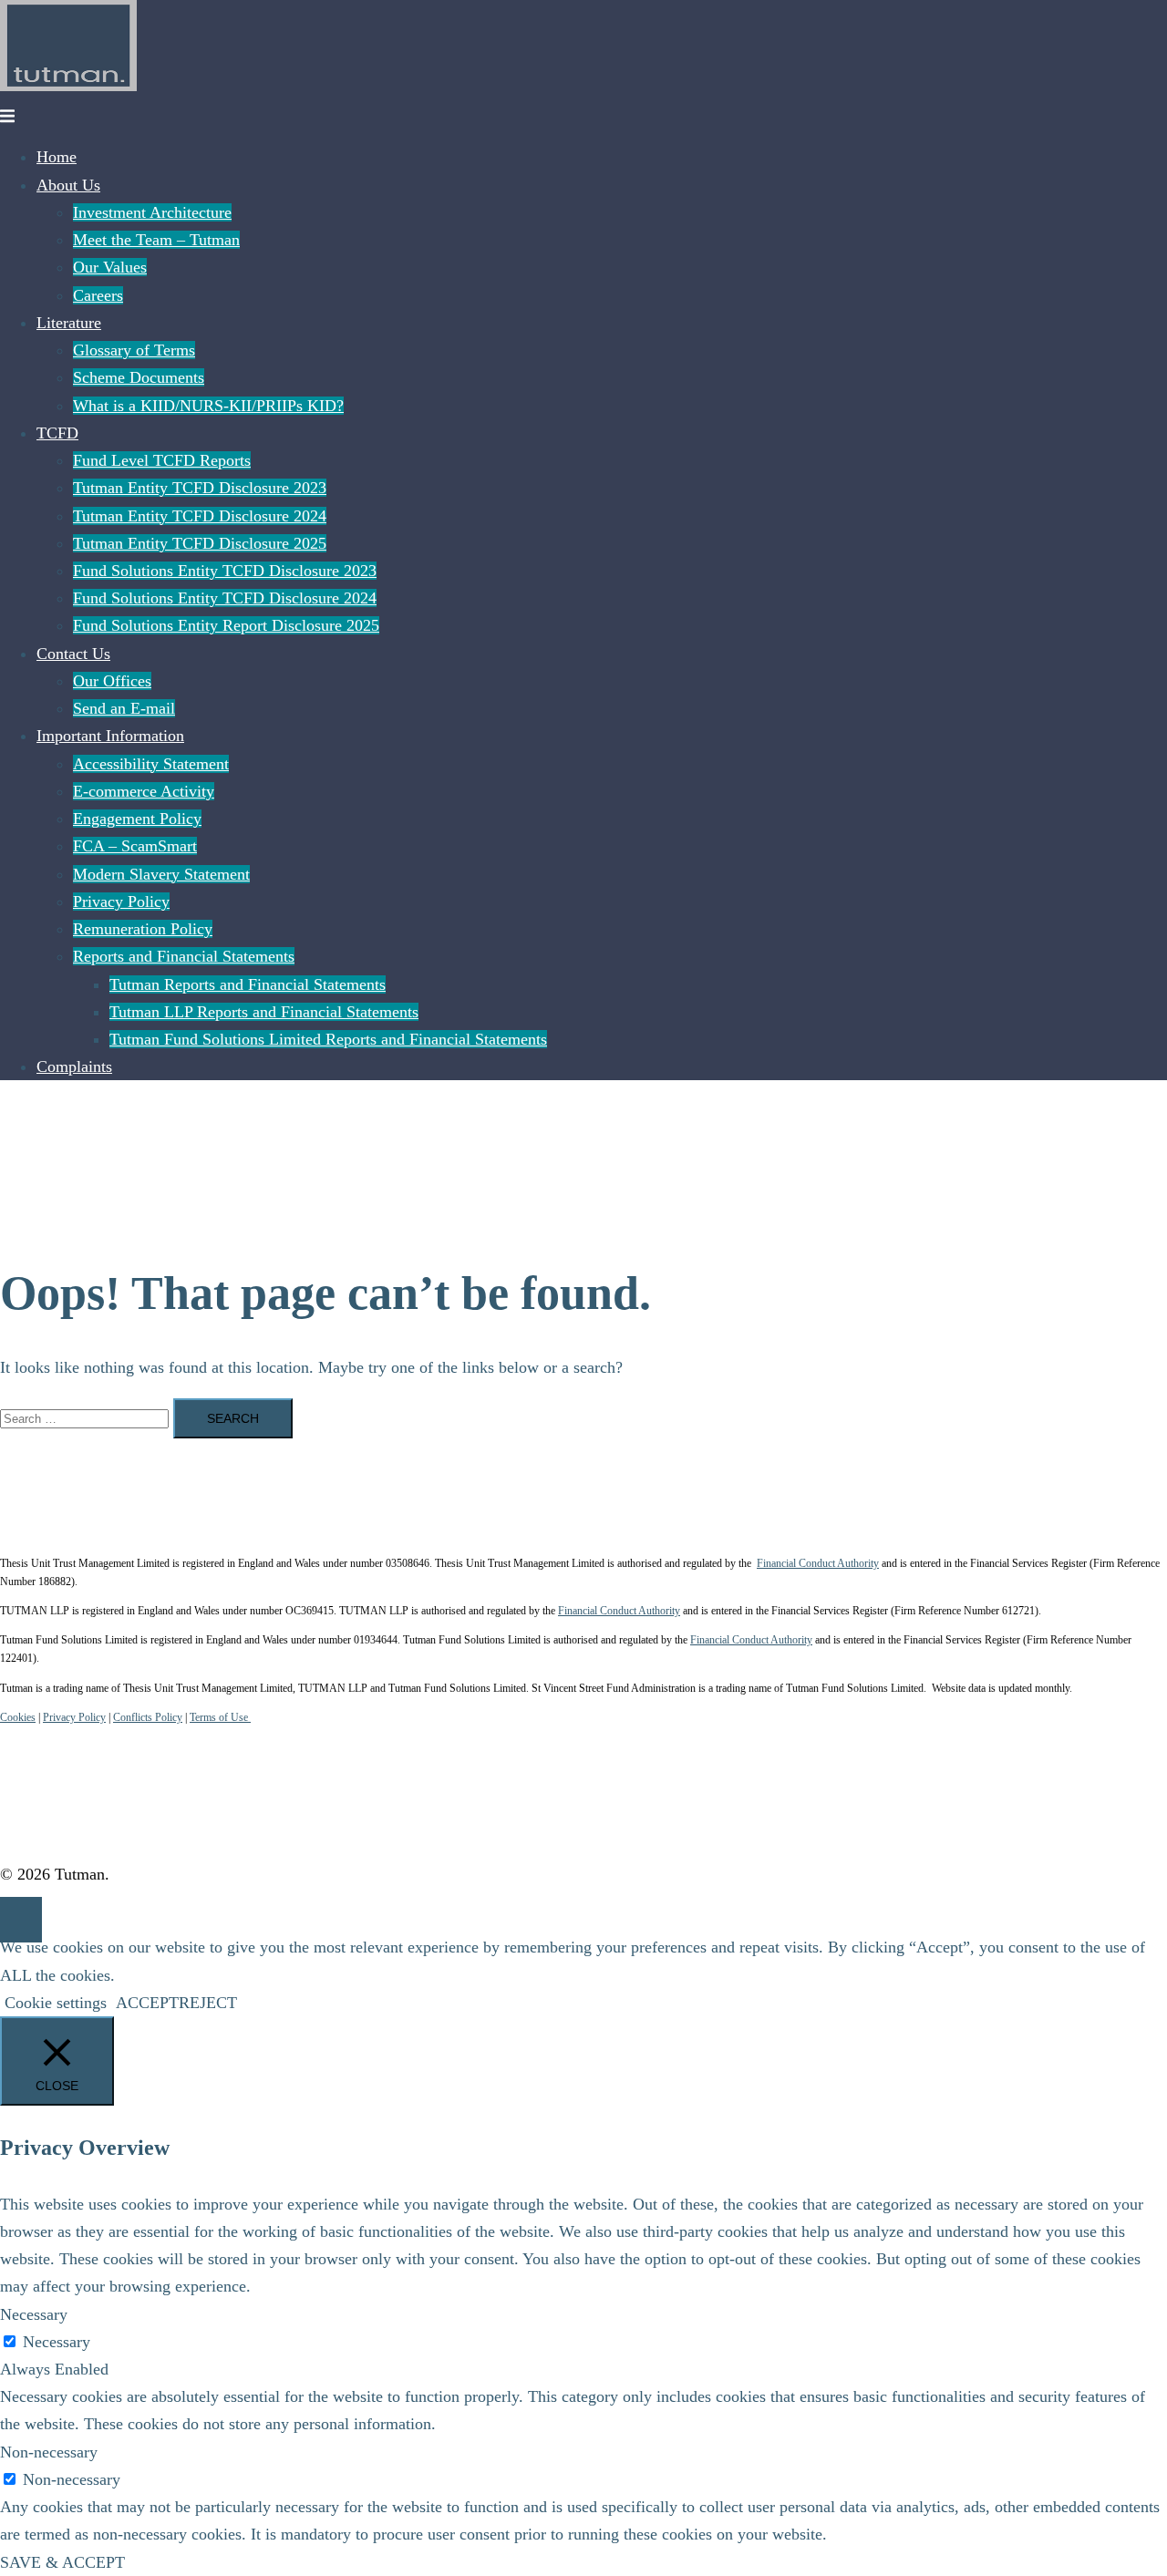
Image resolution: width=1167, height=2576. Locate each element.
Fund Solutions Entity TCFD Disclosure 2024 (225, 598)
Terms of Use (220, 1717)
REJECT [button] (208, 2003)
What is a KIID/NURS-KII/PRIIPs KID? (208, 406)
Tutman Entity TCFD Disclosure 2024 (200, 516)
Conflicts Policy (148, 1717)
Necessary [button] (34, 2314)
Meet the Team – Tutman (156, 240)
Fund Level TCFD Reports (162, 460)
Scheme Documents (139, 377)
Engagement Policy (137, 819)
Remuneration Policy (143, 929)
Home (57, 157)
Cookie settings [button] (56, 2003)
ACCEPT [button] (147, 2003)
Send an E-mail (124, 708)
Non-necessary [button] (49, 2452)
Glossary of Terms (134, 350)
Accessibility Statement (151, 764)
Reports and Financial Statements (184, 956)
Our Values (110, 267)
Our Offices (112, 681)
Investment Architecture (152, 212)
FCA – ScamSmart (135, 846)
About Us (68, 185)
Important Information (110, 736)
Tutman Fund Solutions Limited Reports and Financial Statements (328, 1039)
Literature (69, 323)
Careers (98, 295)
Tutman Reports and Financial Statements (248, 984)
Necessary (57, 2342)
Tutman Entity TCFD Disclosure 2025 (200, 543)
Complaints (74, 1066)
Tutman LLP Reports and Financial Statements (264, 1012)
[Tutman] (68, 86)
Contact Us (73, 654)
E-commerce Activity (144, 791)
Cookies (18, 1717)
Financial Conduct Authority (818, 1563)
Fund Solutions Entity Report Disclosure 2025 (226, 625)
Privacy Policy (121, 902)
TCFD (57, 433)
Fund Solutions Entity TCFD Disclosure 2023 (225, 571)
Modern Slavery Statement (161, 874)
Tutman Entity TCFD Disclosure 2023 (200, 488)
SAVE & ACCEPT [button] (62, 2562)
